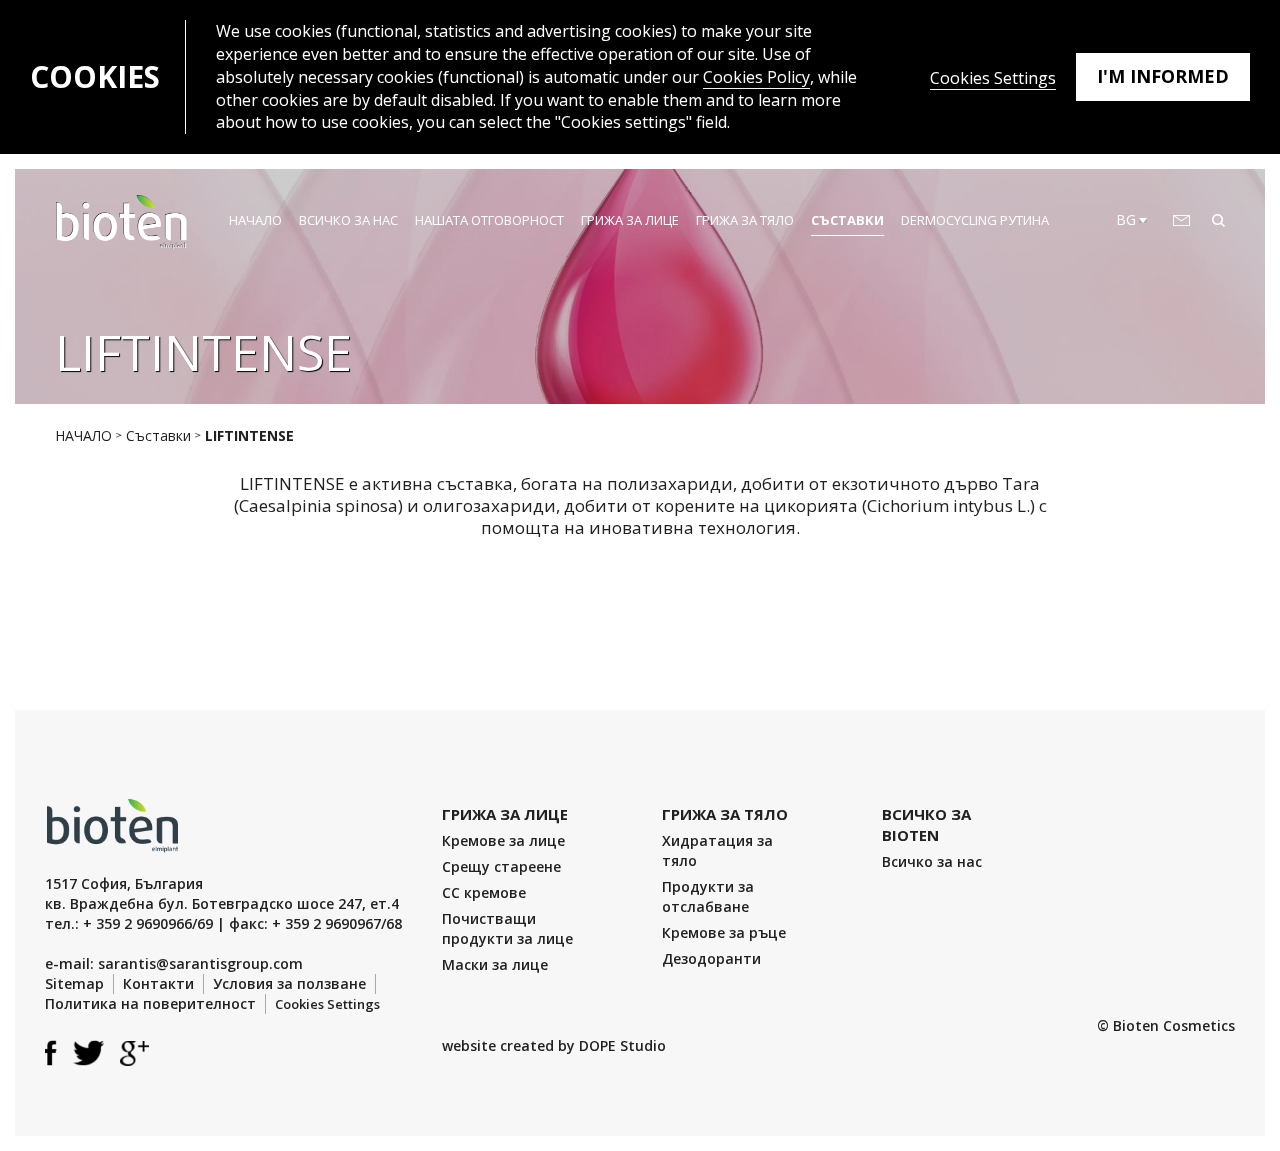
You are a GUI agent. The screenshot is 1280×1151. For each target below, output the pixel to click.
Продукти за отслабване (708, 896)
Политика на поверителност (150, 1003)
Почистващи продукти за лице (507, 928)
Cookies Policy (756, 77)
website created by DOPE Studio (554, 1045)
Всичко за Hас (348, 220)
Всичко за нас (932, 861)
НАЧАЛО (255, 220)
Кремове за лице (503, 840)
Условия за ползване (289, 983)
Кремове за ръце (724, 932)
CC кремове (484, 892)
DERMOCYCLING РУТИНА (975, 220)
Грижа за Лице (630, 220)
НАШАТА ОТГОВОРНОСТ (489, 220)
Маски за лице (495, 964)
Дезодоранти (711, 958)
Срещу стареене (501, 866)
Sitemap (74, 983)
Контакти (158, 983)
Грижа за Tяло (745, 220)
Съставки (847, 220)
